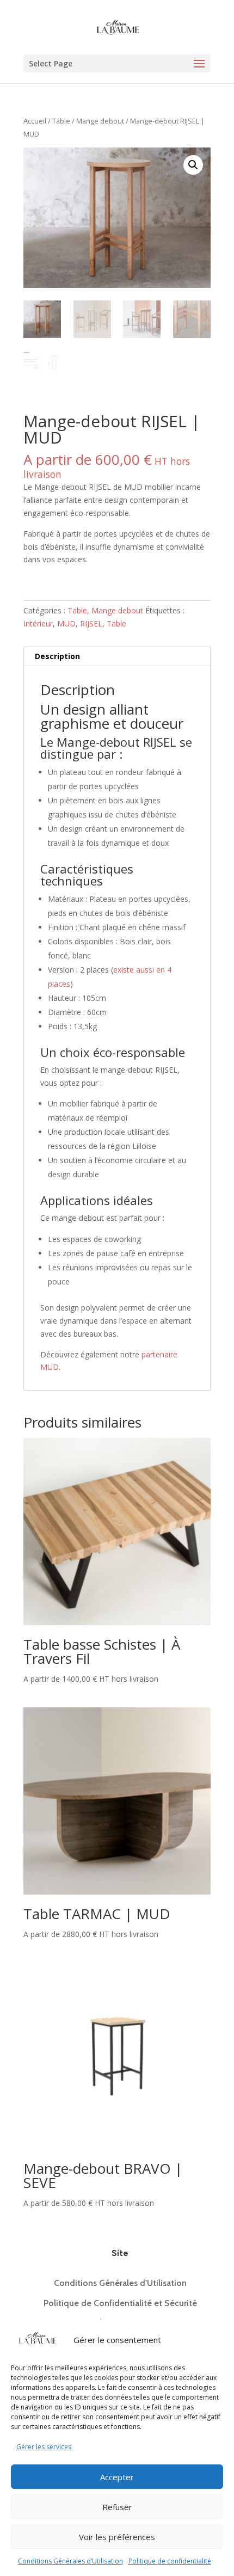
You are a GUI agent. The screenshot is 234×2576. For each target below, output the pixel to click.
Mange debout (100, 121)
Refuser (117, 2507)
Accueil (35, 121)
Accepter (117, 2477)
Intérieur (38, 623)
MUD (66, 623)
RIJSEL (91, 623)
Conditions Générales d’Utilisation (70, 2561)
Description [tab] (57, 656)
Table (61, 121)
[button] (193, 165)
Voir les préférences (117, 2537)
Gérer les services (44, 2447)
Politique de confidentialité (170, 2561)
